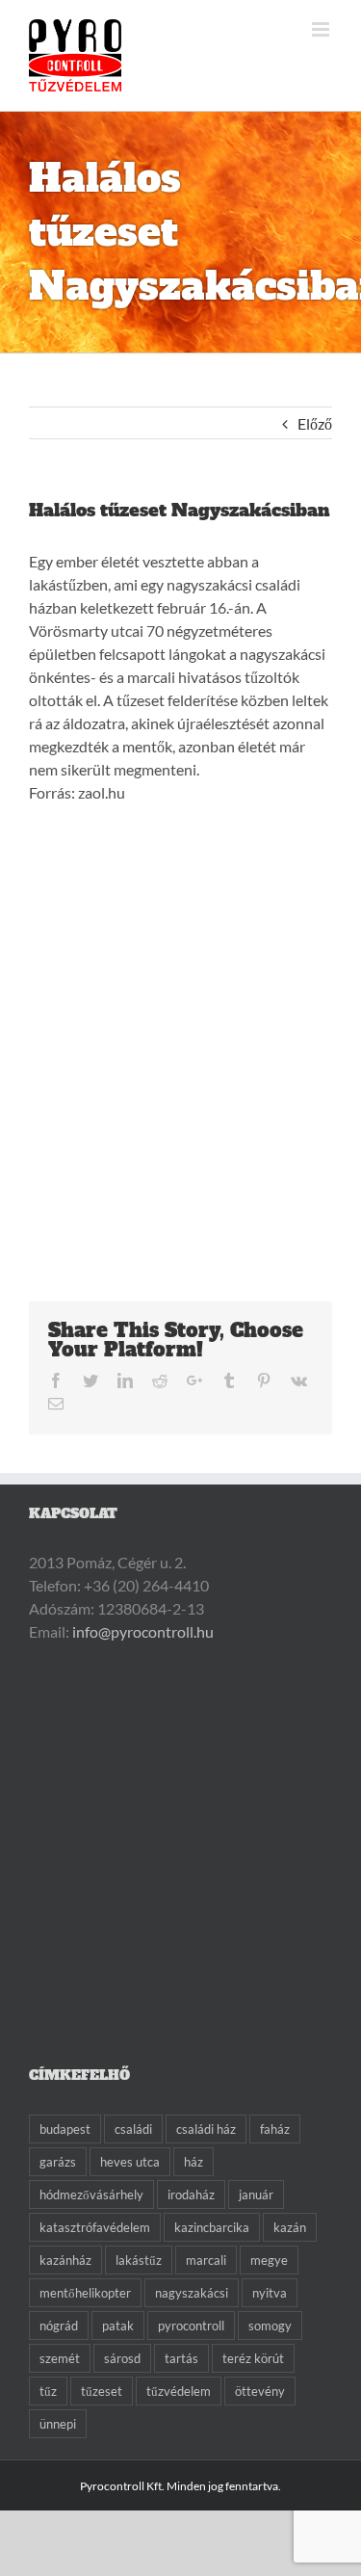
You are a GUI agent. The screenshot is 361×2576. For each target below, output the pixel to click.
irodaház (191, 2195)
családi (133, 2129)
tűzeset (102, 2391)
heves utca (130, 2162)
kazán (290, 2227)
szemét (60, 2358)
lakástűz (139, 2260)
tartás (181, 2358)
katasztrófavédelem (95, 2227)
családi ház (206, 2129)
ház (193, 2162)
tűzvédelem (179, 2391)
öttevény (260, 2391)
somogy (270, 2326)
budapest (65, 2129)
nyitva (270, 2293)
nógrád (59, 2326)
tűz (48, 2391)
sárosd (122, 2358)
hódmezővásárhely (91, 2195)
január (256, 2195)
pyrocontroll (191, 2326)
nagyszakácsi (192, 2293)
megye (269, 2260)
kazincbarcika (212, 2227)
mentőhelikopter (85, 2293)
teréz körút (253, 2358)
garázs (58, 2162)
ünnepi (58, 2424)
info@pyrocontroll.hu (143, 1631)
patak (118, 2326)
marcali (206, 2260)
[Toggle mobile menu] (322, 29)
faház (275, 2129)
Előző (315, 423)
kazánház (65, 2260)
